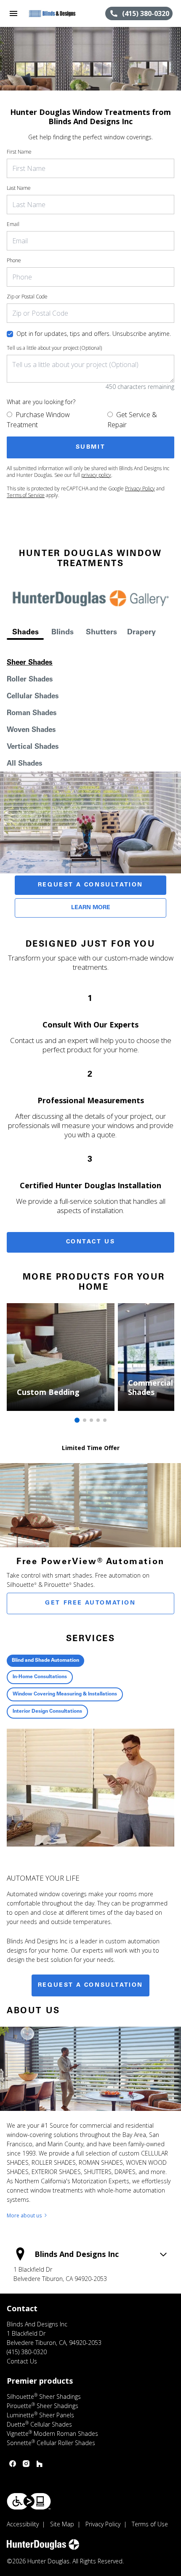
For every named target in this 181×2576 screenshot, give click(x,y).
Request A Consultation (90, 885)
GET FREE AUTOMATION (90, 1603)
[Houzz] (40, 2464)
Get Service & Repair (132, 420)
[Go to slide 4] (98, 1420)
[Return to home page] (52, 13)
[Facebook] (13, 2464)
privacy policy (96, 475)
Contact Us (91, 1242)
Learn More (91, 908)
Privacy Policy (140, 488)
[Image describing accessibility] (29, 2501)
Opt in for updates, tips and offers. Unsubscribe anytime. (94, 334)
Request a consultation (90, 1985)
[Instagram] (26, 2464)
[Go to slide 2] (85, 1420)
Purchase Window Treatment (38, 420)
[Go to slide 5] (105, 1420)
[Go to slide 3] (91, 1420)
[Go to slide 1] (77, 1420)
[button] (13, 13)
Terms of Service (26, 495)
